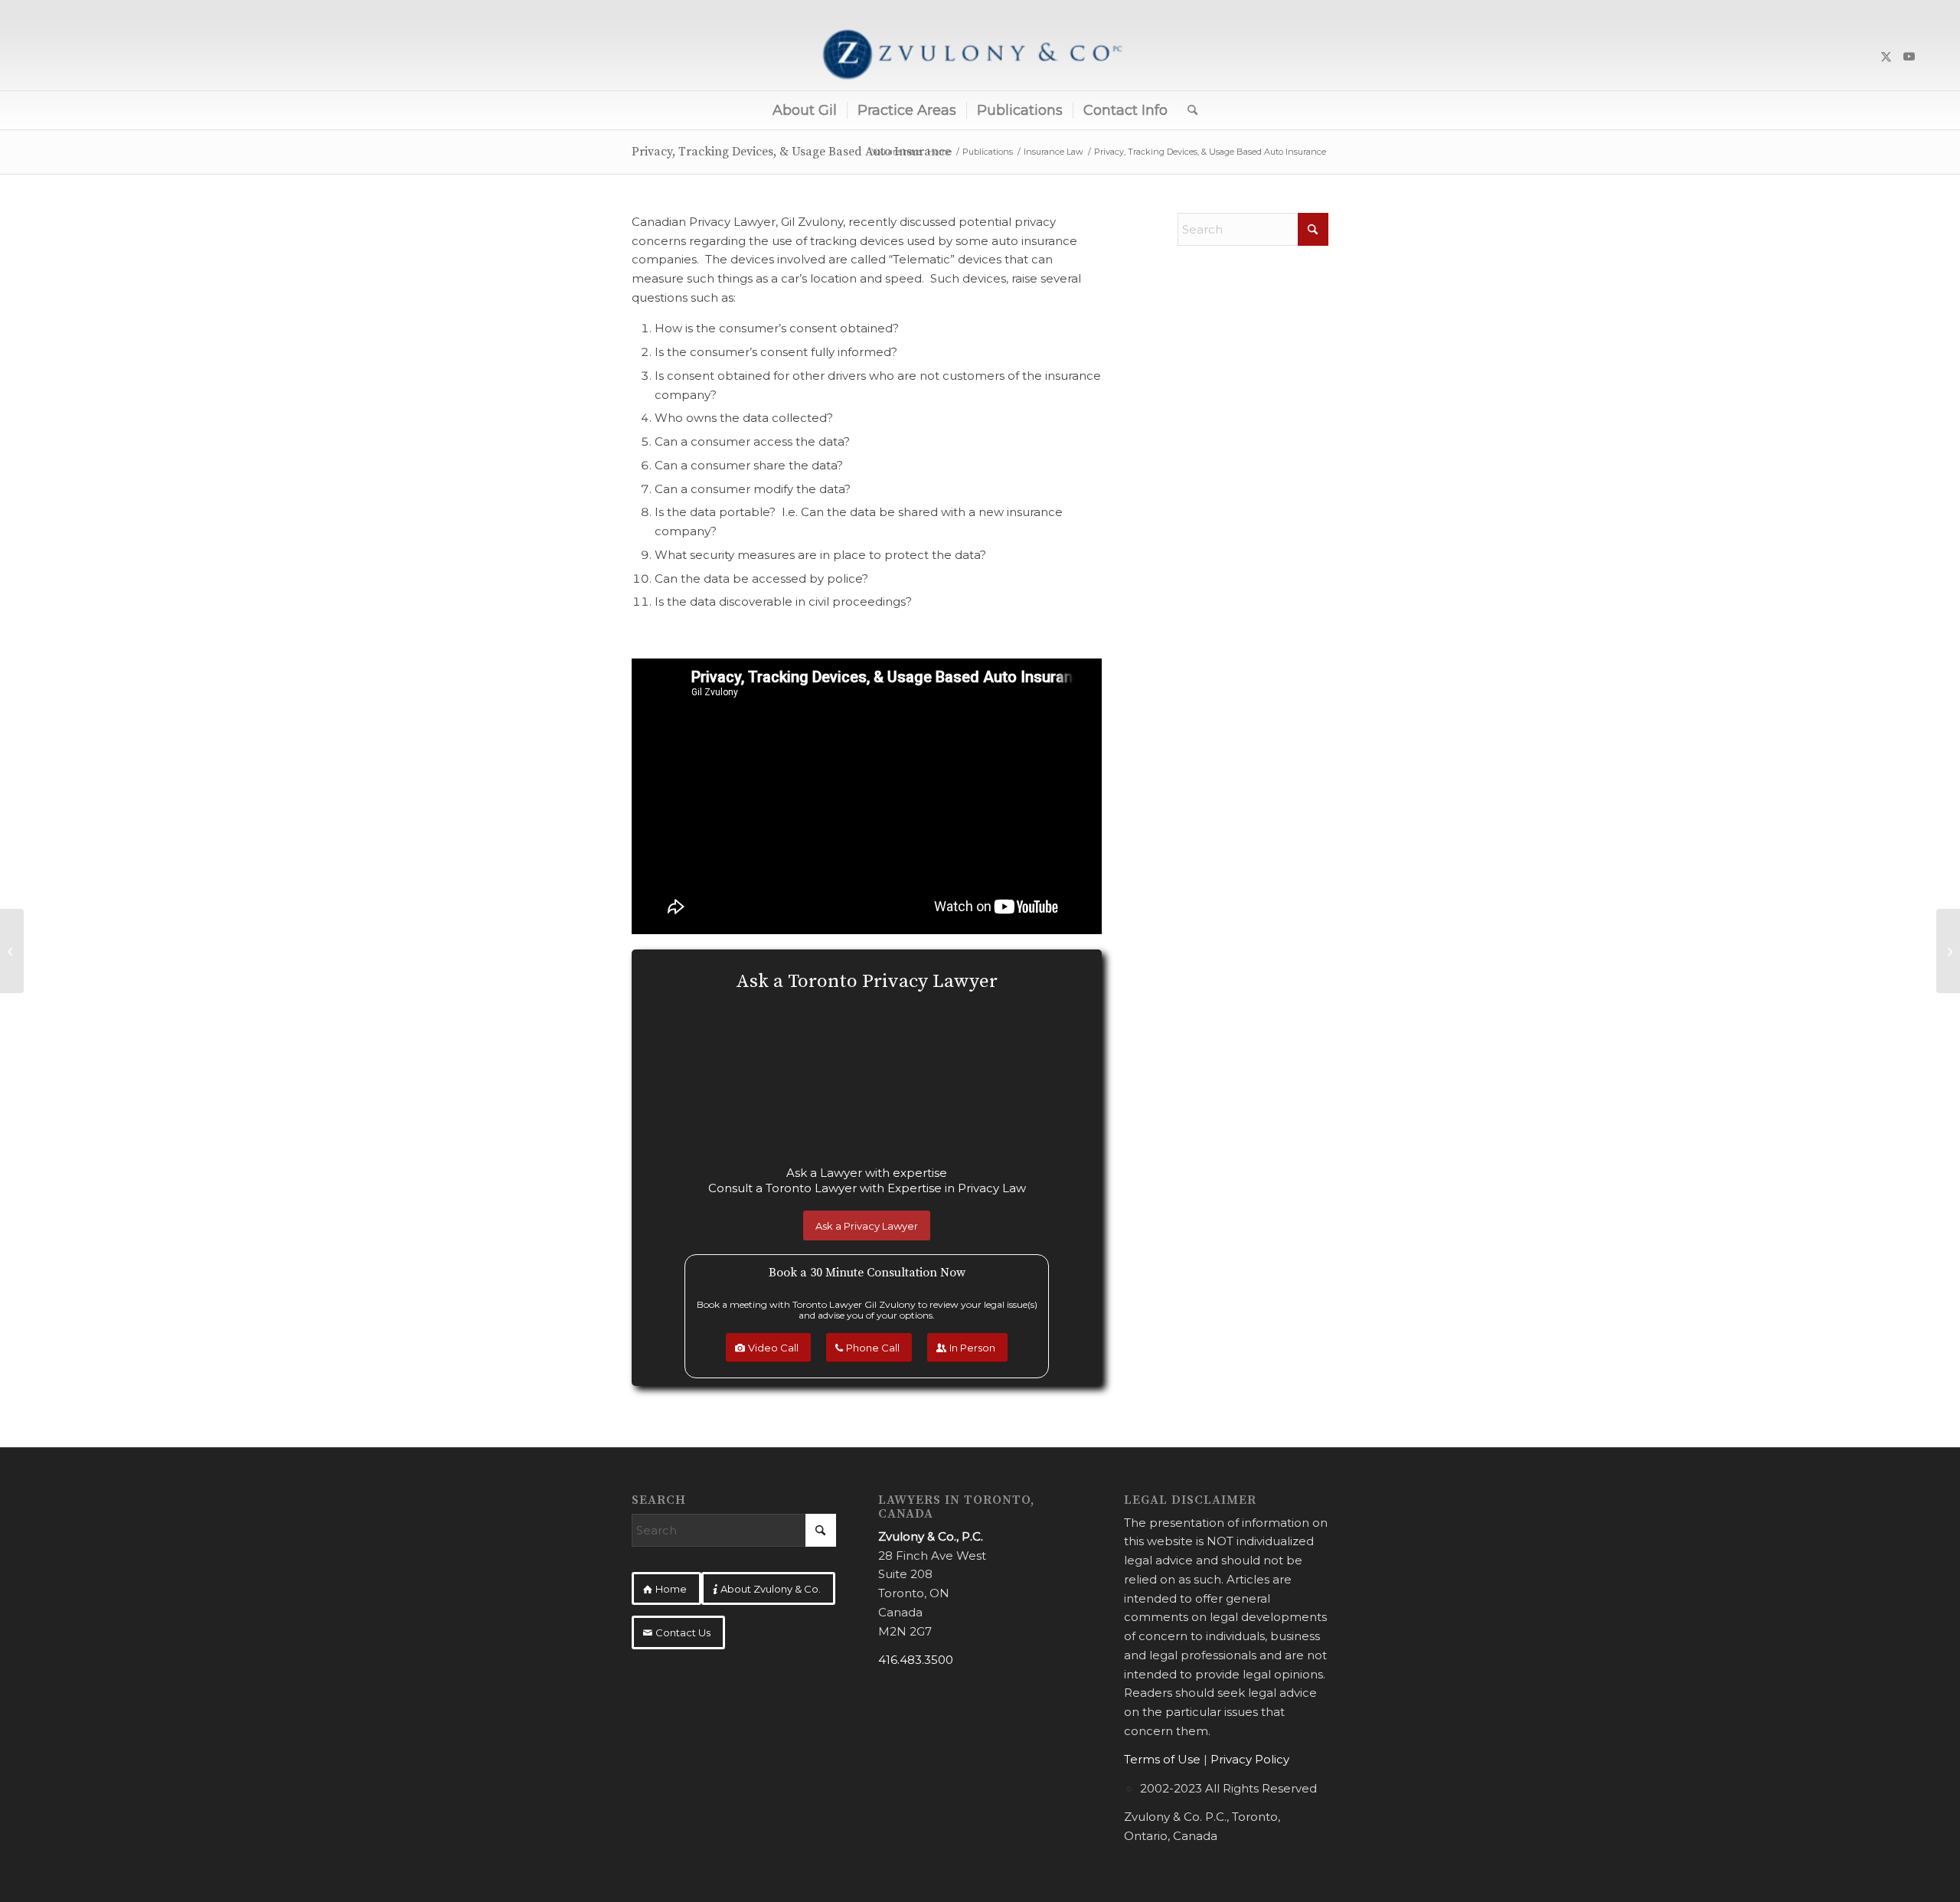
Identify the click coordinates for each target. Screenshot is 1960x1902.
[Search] (1187, 110)
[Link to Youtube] (1909, 57)
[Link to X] (1886, 57)
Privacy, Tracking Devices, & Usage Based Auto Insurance (791, 152)
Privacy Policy (1250, 1759)
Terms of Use (1162, 1759)
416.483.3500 (916, 1660)
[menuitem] (805, 110)
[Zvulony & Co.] (980, 57)
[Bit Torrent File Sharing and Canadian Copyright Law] (12, 951)
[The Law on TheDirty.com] (1948, 951)
